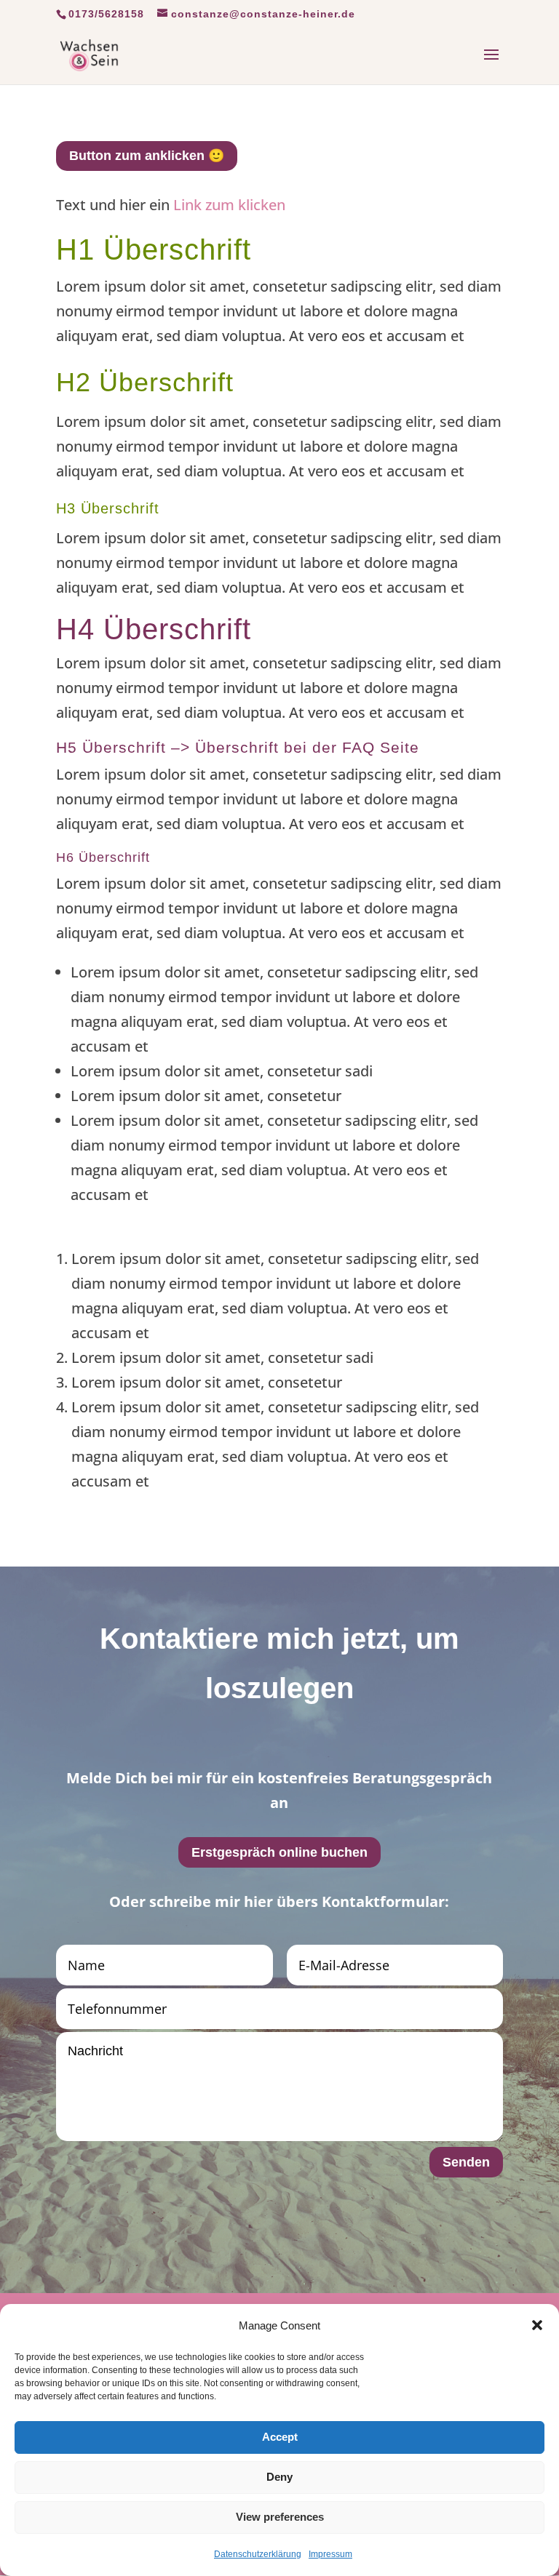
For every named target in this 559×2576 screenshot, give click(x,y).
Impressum (330, 2554)
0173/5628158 (106, 14)
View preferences (280, 2517)
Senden (466, 2162)
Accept (280, 2437)
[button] (537, 2325)
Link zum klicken (229, 205)
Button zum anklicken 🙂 (147, 156)
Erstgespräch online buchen (279, 1852)
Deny (279, 2477)
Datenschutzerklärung (258, 2554)
